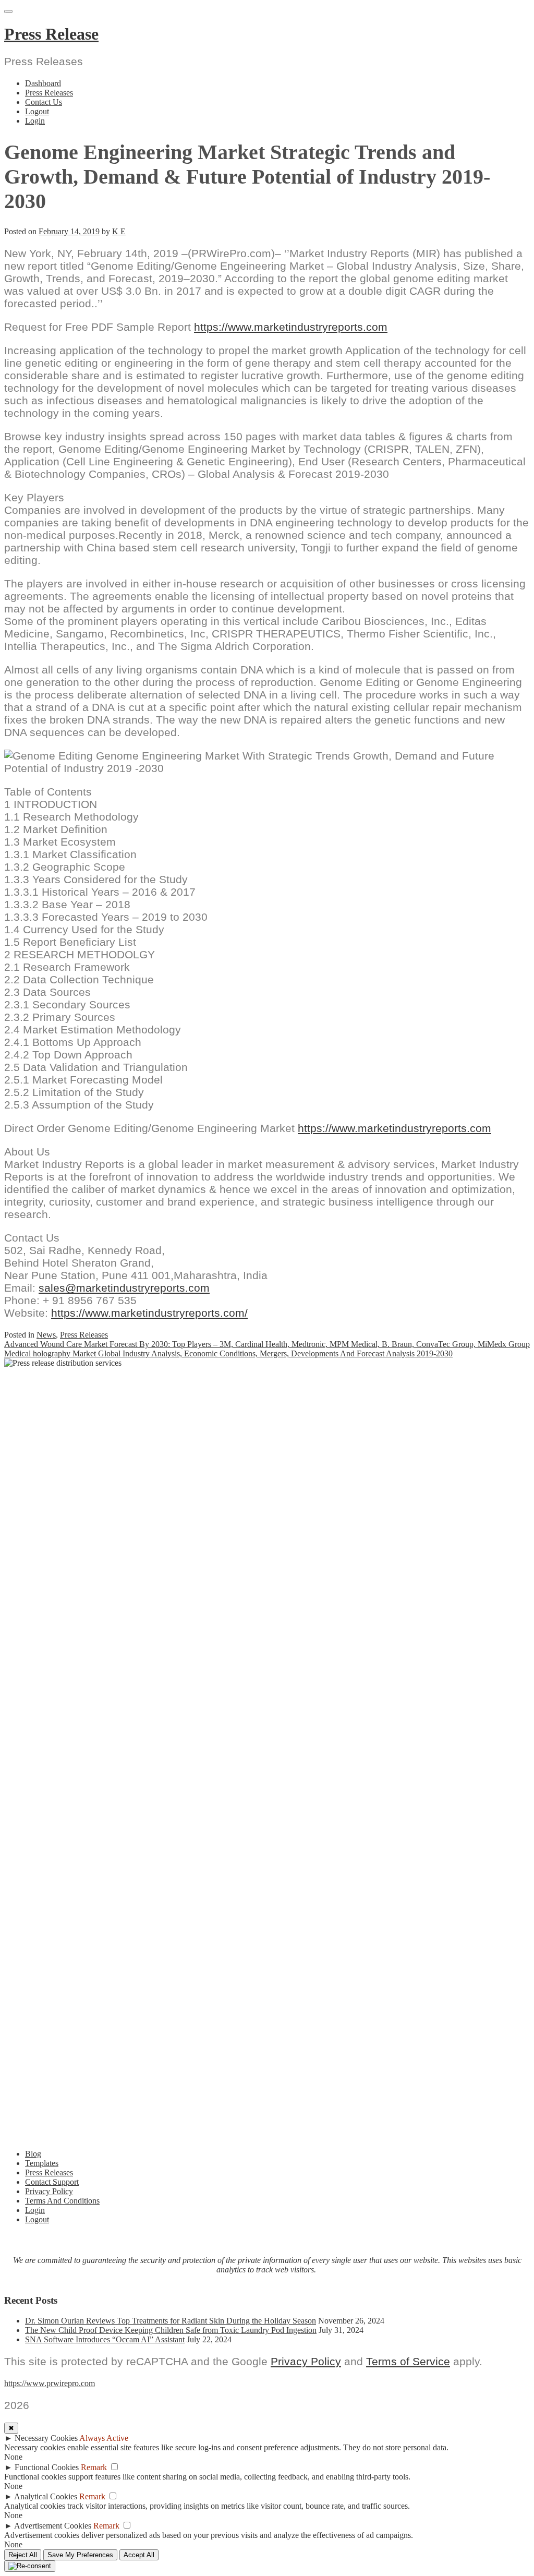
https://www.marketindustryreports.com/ (149, 1313)
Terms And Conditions (62, 2201)
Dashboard (43, 83)
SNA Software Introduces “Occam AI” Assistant (105, 2339)
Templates (42, 2163)
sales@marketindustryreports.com (124, 1288)
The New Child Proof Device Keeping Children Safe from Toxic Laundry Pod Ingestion (171, 2330)
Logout (37, 111)
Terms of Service (408, 2361)
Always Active (104, 2438)
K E (119, 231)
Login (35, 121)
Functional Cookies (47, 2467)
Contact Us (44, 102)
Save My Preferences (80, 2555)
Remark (94, 2467)
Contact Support (52, 2182)
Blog (33, 2154)
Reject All (23, 2555)
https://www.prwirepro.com (50, 2383)
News (46, 1335)
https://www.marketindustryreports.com (291, 327)
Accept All (139, 2555)
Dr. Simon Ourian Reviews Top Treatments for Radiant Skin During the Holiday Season (171, 2321)
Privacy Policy (49, 2191)
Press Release (51, 34)
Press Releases (49, 93)
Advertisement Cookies (53, 2526)
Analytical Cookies (46, 2496)
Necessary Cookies (46, 2438)
